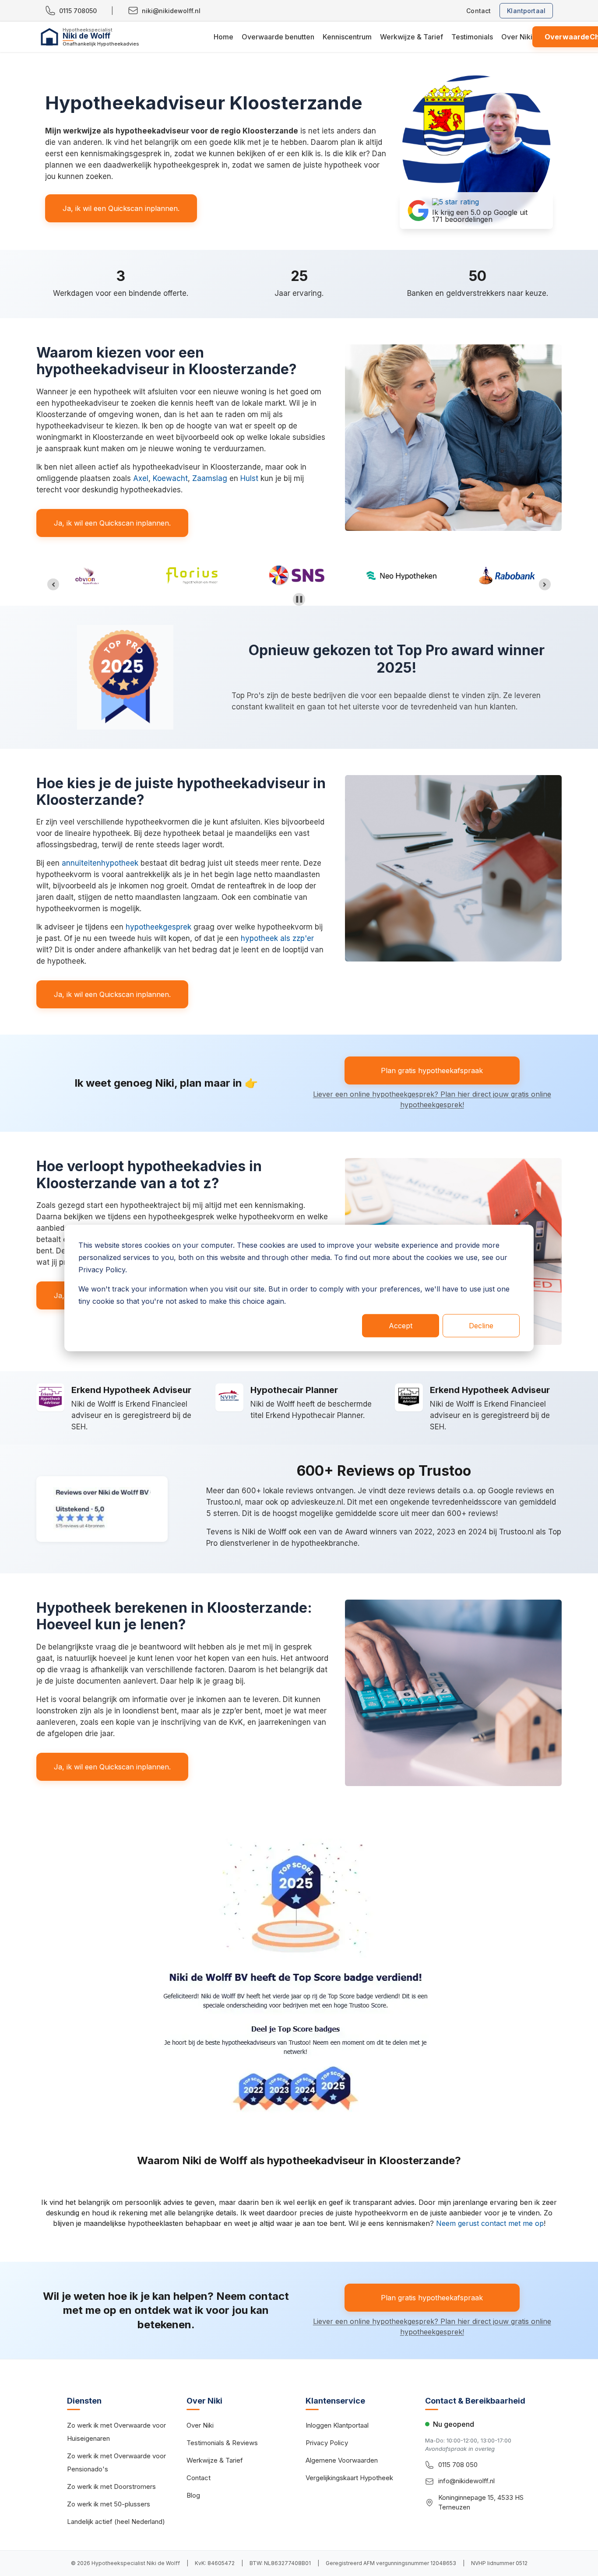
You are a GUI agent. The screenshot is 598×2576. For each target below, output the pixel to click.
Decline (481, 1326)
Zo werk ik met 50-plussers (109, 2504)
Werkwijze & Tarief (412, 37)
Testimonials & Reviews (222, 2443)
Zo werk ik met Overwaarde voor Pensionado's (116, 2462)
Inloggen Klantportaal (337, 2425)
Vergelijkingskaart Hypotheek (349, 2478)
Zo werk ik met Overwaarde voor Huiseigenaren (116, 2432)
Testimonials (472, 37)
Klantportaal (526, 11)
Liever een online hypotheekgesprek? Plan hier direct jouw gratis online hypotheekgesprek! (432, 1099)
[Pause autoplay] (299, 599)
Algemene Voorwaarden (342, 2460)
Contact (478, 11)
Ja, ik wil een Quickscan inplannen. (121, 208)
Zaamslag (210, 478)
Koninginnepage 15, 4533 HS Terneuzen (481, 2502)
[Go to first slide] (545, 584)
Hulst (249, 478)
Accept (401, 1326)
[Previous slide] (53, 584)
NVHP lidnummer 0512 (499, 2563)
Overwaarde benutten (278, 37)
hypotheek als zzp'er (277, 938)
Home (223, 37)
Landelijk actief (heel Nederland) (116, 2522)
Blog (193, 2495)
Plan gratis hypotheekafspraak (432, 1070)
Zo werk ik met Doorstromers (111, 2487)
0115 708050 (78, 11)
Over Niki (517, 37)
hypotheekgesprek (158, 927)
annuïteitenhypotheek (100, 863)
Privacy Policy (327, 2443)
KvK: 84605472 (215, 2563)
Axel (141, 478)
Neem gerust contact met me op (490, 2223)
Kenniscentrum (347, 37)
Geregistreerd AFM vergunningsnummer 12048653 (391, 2563)
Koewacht (170, 478)
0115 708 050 (458, 2465)
